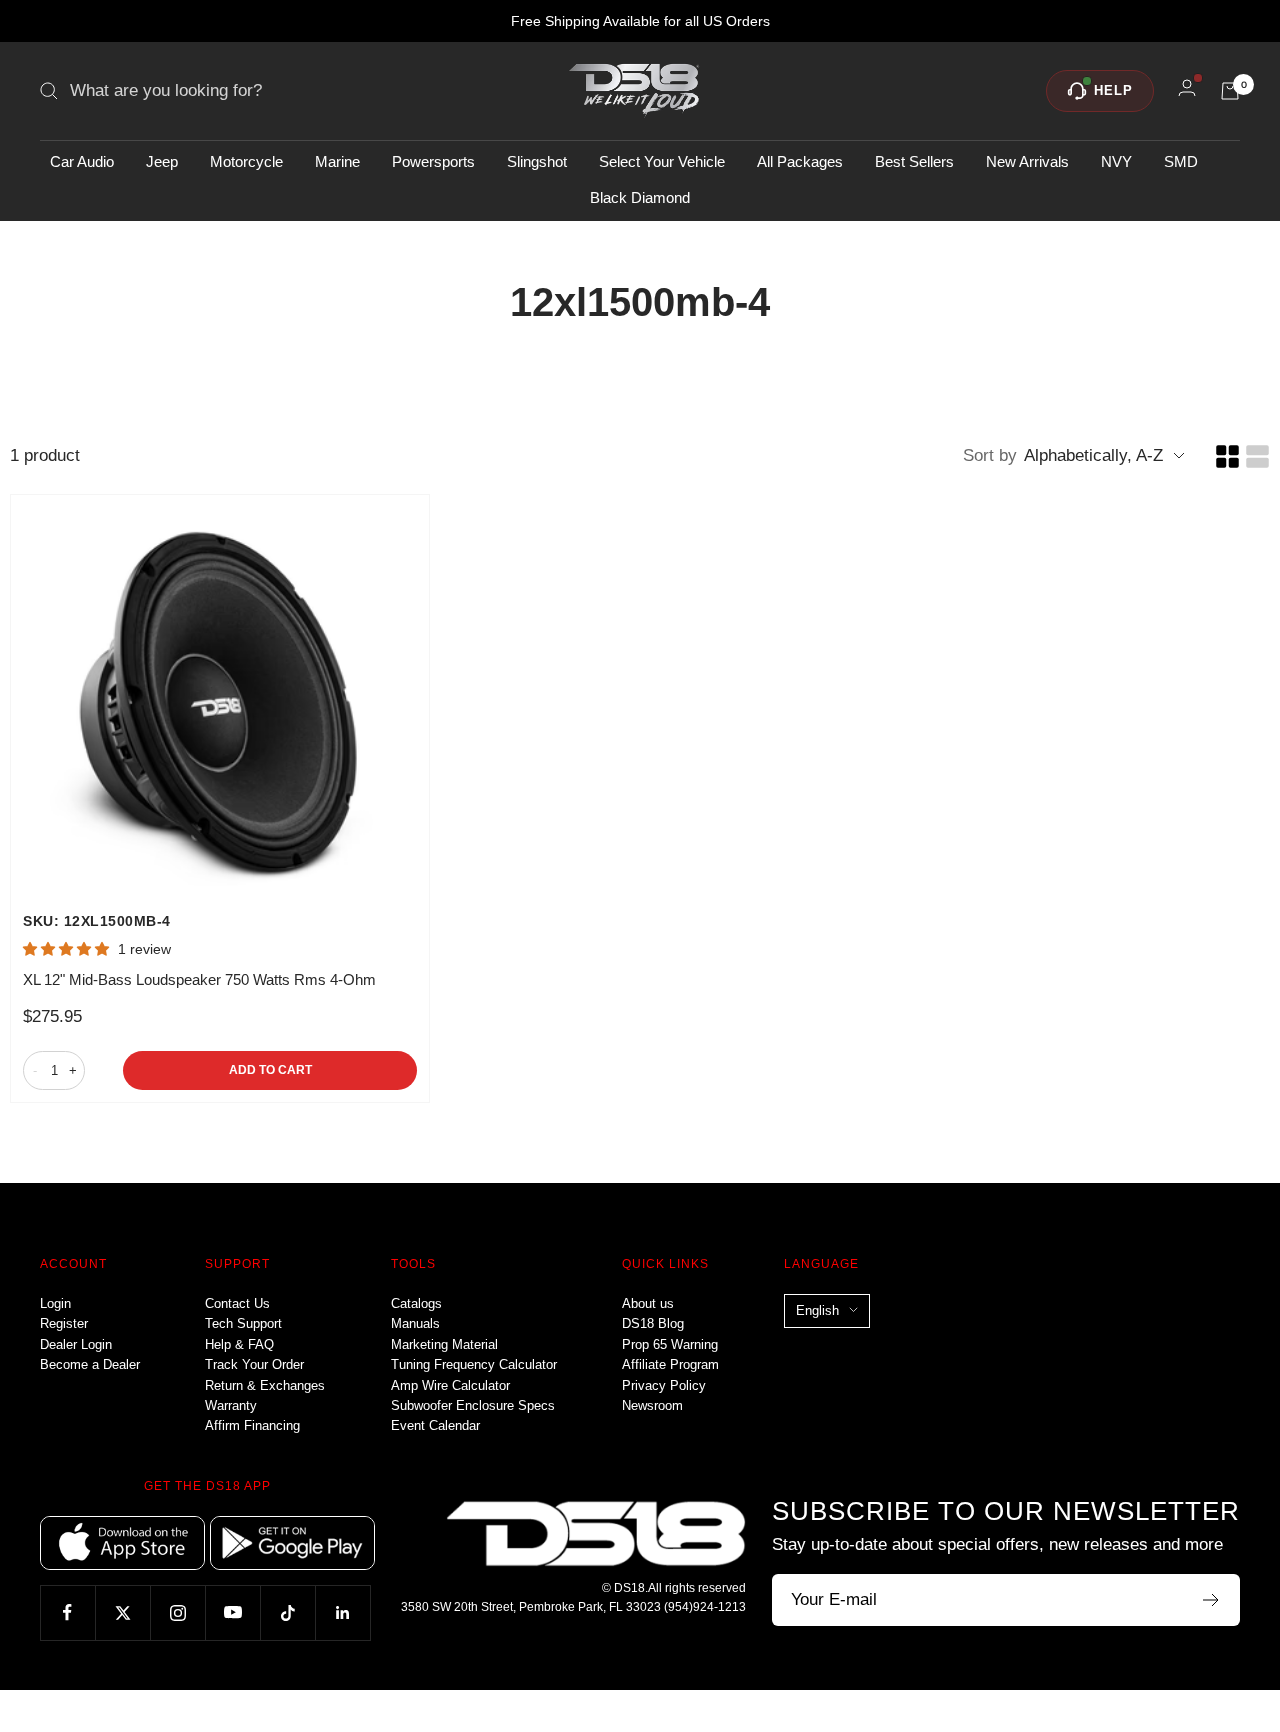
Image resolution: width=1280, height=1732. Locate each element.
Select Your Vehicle (662, 161)
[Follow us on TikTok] (287, 1612)
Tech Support (243, 1323)
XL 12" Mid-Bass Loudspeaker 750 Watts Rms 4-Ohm (199, 979)
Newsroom (652, 1405)
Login (55, 1303)
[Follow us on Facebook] (67, 1612)
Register (64, 1323)
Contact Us (237, 1303)
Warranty (231, 1405)
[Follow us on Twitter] (122, 1612)
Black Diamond (640, 197)
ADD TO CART (270, 1070)
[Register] (1211, 1600)
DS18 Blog (653, 1323)
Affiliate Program (670, 1364)
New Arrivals (1027, 161)
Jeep (162, 161)
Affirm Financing (252, 1425)
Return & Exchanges (265, 1385)
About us (648, 1303)
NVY (1116, 161)
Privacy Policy (664, 1385)
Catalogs (416, 1303)
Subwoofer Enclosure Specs (473, 1405)
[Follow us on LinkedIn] (342, 1612)
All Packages (800, 161)
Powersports (433, 161)
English (817, 1310)
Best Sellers (914, 161)
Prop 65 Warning (670, 1344)
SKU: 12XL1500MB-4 (97, 921)
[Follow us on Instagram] (177, 1612)
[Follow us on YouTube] (232, 1612)
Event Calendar (435, 1425)
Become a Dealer (90, 1364)
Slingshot (537, 161)
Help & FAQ (239, 1344)
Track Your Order (254, 1364)
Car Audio (82, 161)
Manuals (415, 1323)
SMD (1181, 161)
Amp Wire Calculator (450, 1385)
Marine (337, 161)
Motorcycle (246, 161)
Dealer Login (76, 1344)
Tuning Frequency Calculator (474, 1364)
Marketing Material (444, 1344)
